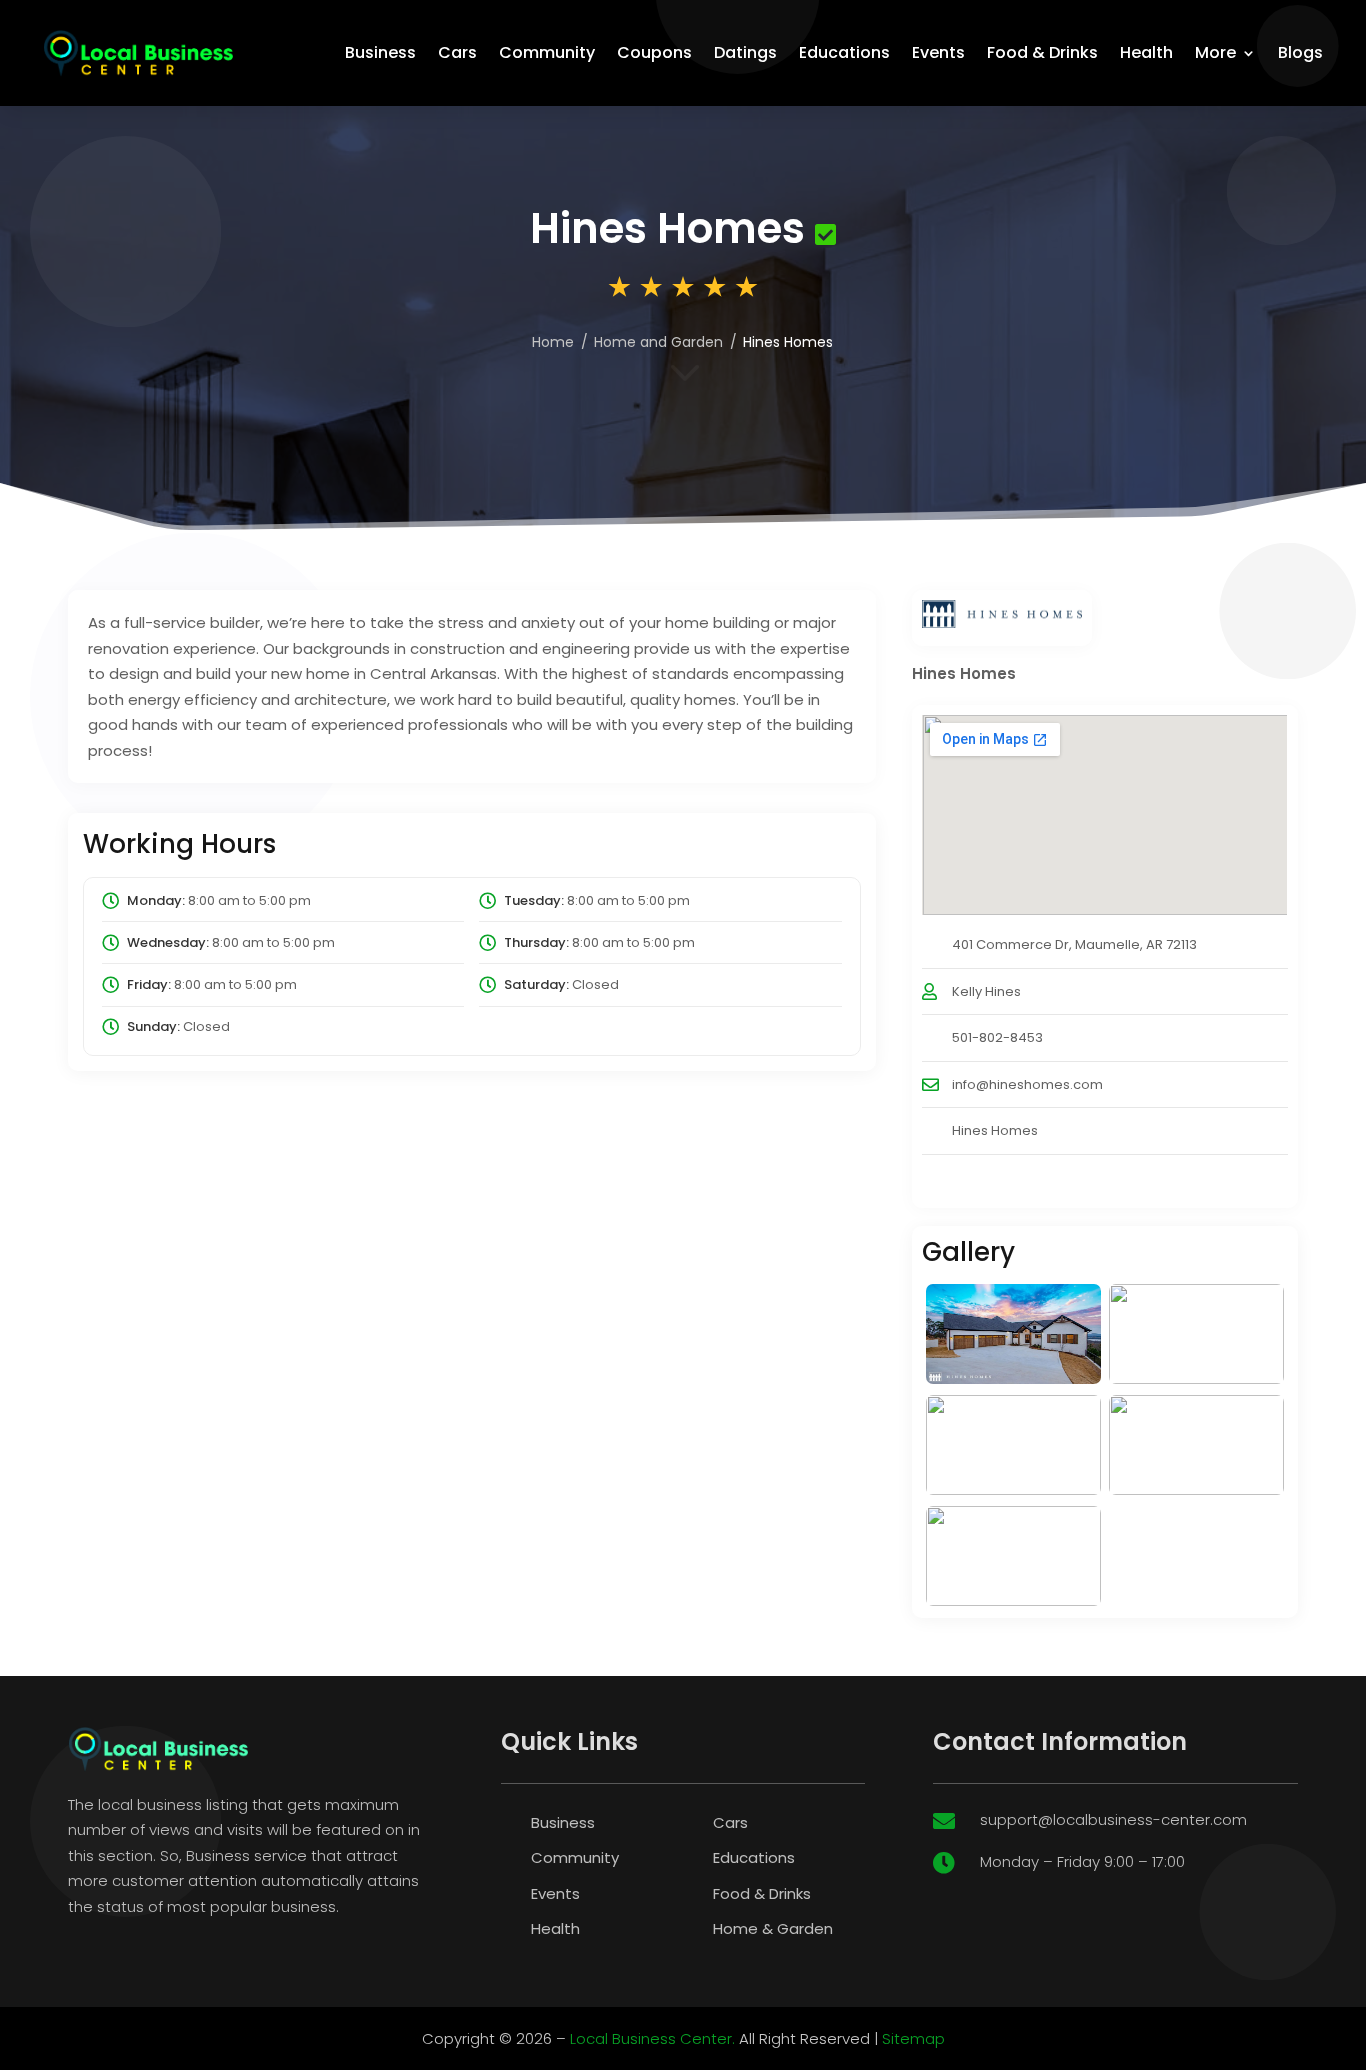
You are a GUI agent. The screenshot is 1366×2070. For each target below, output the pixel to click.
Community (547, 52)
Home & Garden (773, 1928)
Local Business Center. (652, 2038)
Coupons (654, 52)
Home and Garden (658, 342)
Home (553, 342)
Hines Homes (995, 1130)
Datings (745, 52)
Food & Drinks (1042, 52)
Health (1146, 52)
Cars (457, 52)
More (1215, 52)
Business (380, 52)
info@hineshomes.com (1027, 1084)
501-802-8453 (997, 1037)
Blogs (1300, 52)
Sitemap (913, 2038)
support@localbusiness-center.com (1113, 1819)
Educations (844, 52)
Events (938, 52)
